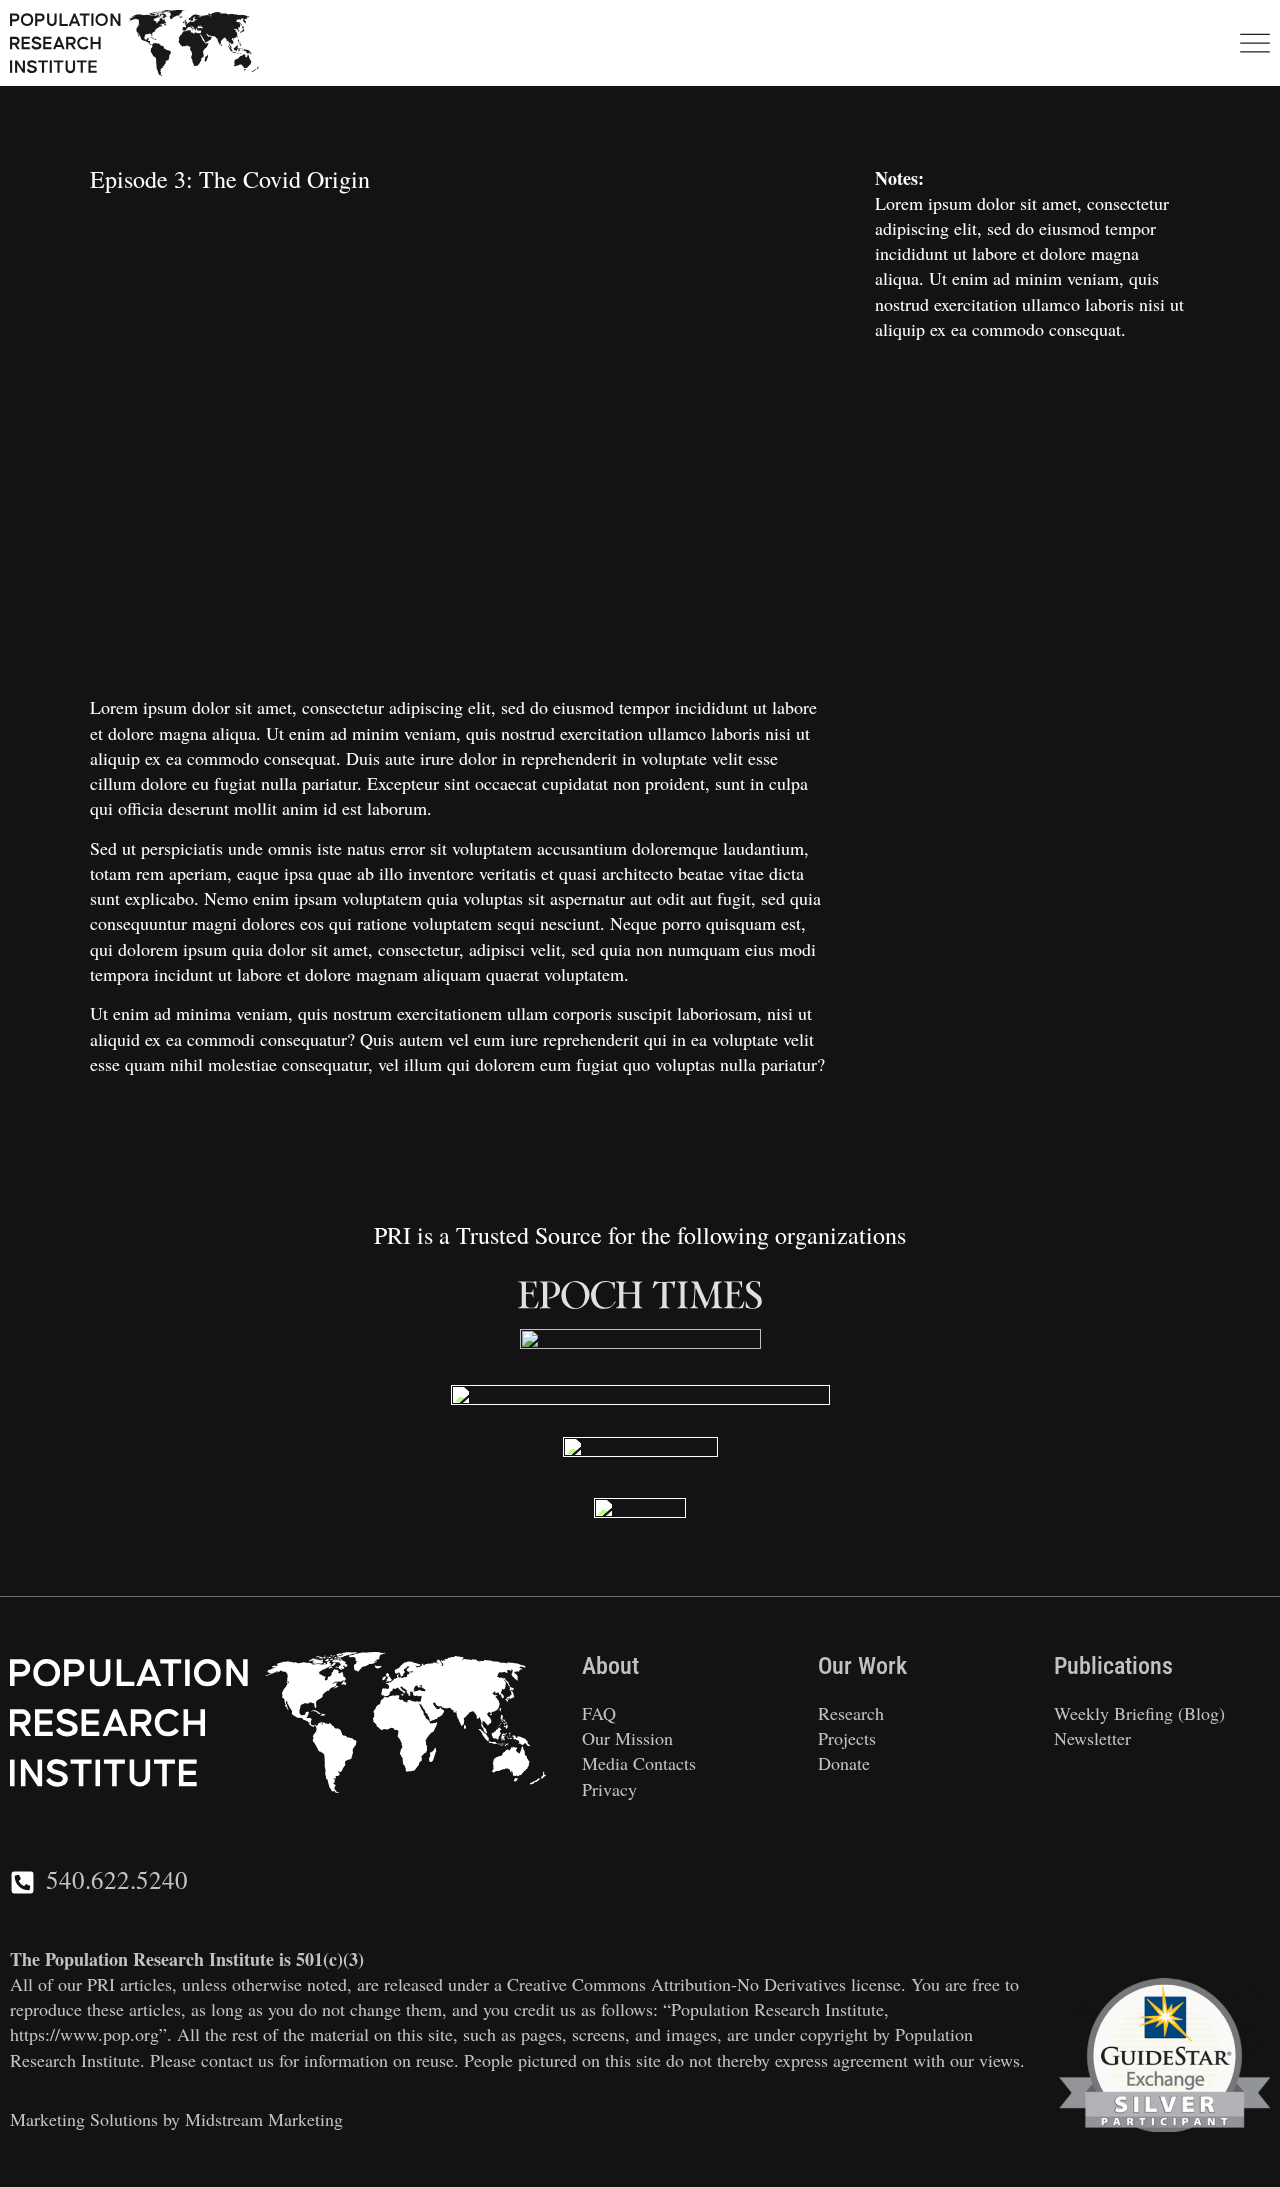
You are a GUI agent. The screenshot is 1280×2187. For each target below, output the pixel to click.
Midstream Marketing (264, 2119)
